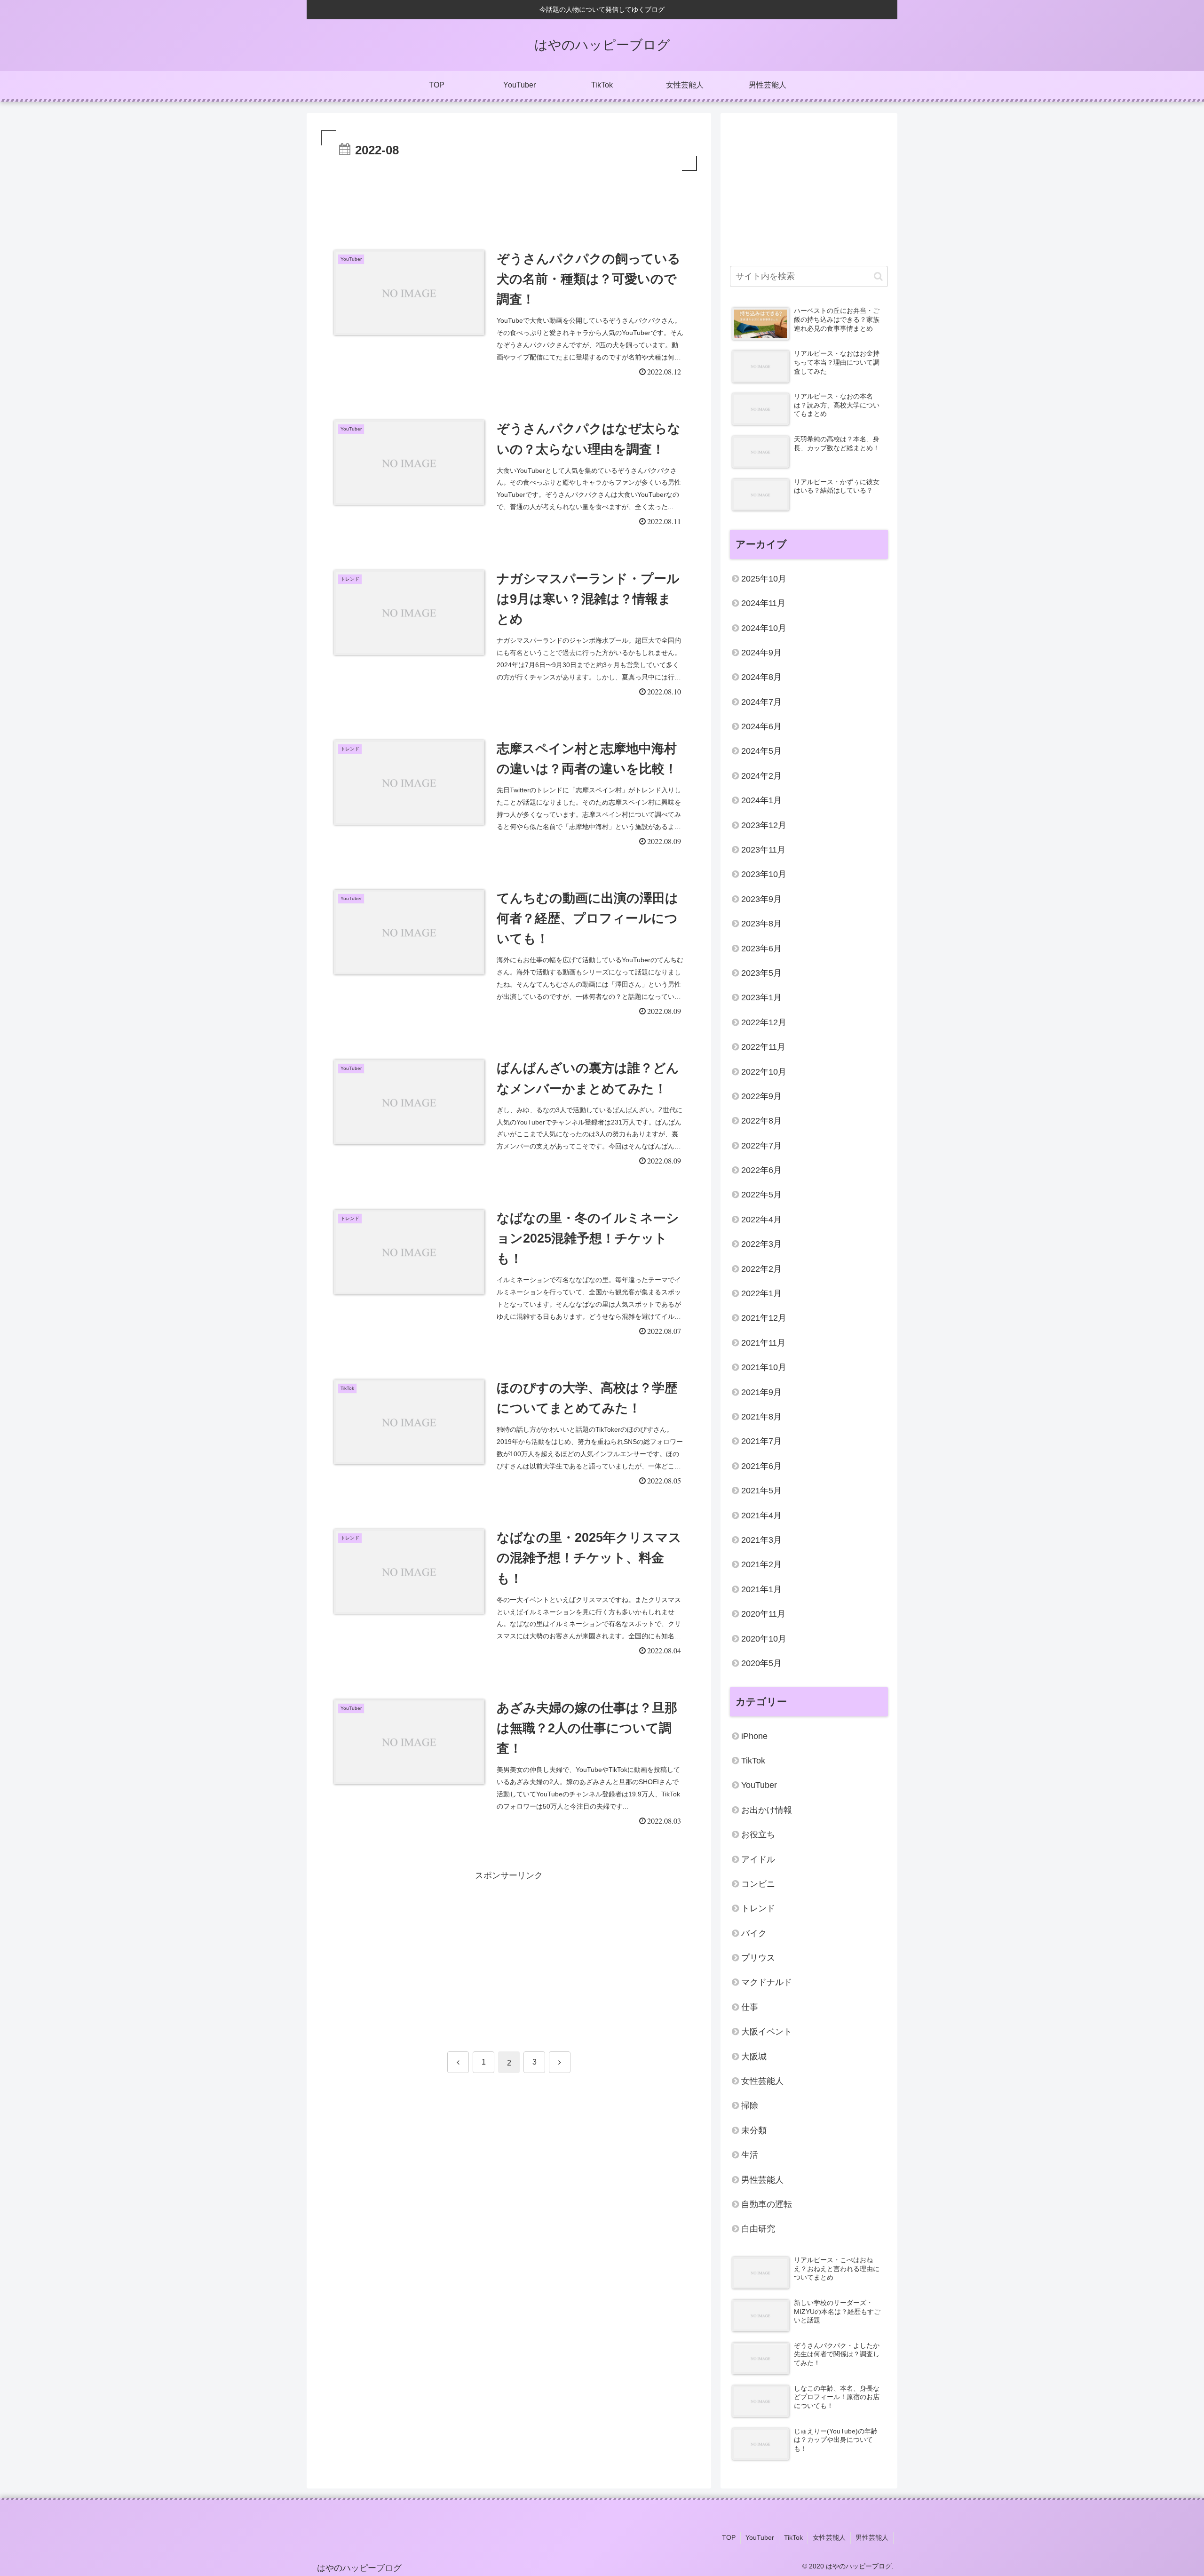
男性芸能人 (872, 2537)
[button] (878, 276)
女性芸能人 (829, 2537)
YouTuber (760, 2537)
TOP (729, 2537)
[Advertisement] (509, 199)
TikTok (793, 2537)
